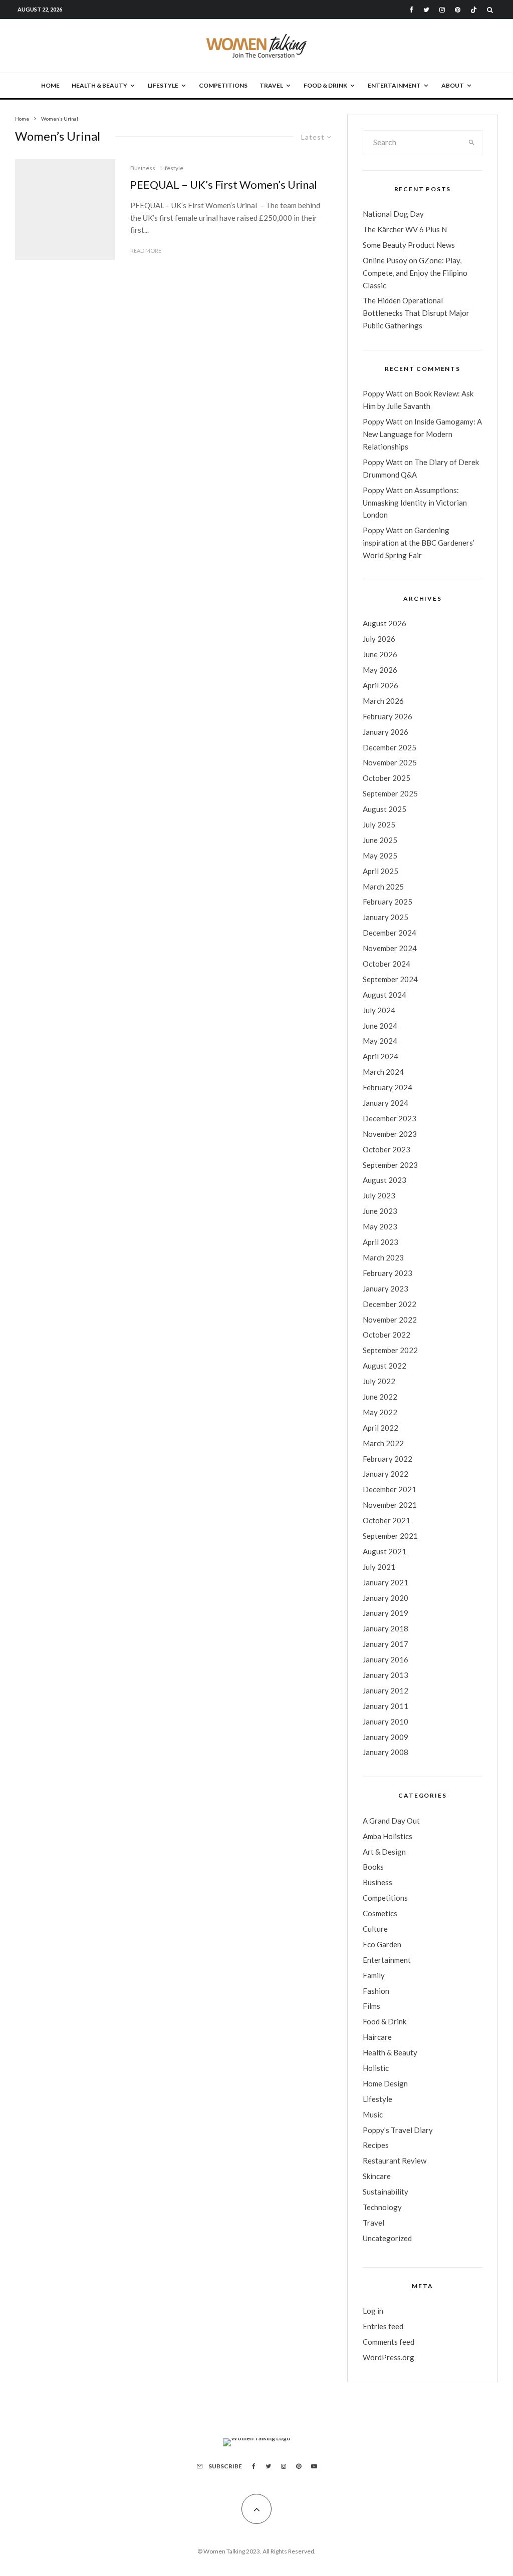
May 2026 (380, 670)
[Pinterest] (458, 10)
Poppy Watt (383, 393)
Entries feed (383, 2326)
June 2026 (380, 654)
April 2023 (380, 1242)
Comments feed (389, 2342)
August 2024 (384, 995)
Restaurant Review (395, 2161)
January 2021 (386, 1582)
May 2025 (380, 855)
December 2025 (390, 747)
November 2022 (390, 1320)
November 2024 (390, 948)
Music (373, 2114)
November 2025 (390, 762)
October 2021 (387, 1520)
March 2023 (383, 1257)
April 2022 (380, 1428)
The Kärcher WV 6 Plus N (405, 229)
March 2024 (383, 1072)
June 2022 (380, 1397)
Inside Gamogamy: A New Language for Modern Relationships (422, 434)
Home (50, 85)
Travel (271, 85)
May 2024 (380, 1041)
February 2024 (388, 1087)
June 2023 (380, 1211)
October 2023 (387, 1149)
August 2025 (384, 809)
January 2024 (386, 1103)
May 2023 (380, 1226)
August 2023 (384, 1180)
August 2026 (384, 623)
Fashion (376, 1991)
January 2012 (386, 1690)
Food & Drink (325, 85)
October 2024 (387, 964)
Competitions (223, 85)
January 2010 (386, 1722)
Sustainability (386, 2192)
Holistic (376, 2068)
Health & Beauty (99, 85)
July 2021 (379, 1567)
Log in (373, 2311)
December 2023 (390, 1118)
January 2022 (386, 1474)
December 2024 (390, 933)
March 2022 (383, 1443)
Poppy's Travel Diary (398, 2130)
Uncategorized (387, 2238)
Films (371, 2006)
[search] (472, 143)
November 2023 (390, 1134)
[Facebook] (411, 10)
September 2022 (390, 1350)
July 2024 (379, 1010)
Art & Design (384, 1852)
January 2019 (386, 1613)
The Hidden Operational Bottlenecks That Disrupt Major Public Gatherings (416, 313)
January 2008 (386, 1752)
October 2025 (387, 778)
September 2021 (390, 1536)
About (453, 85)
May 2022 (380, 1412)
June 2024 (380, 1026)
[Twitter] (426, 10)
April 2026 (380, 685)
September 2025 (390, 793)
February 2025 (388, 902)
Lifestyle (163, 85)
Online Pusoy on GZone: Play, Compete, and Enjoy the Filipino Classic (415, 273)
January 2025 (386, 917)
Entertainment (394, 85)
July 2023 (379, 1195)
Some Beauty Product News (409, 245)
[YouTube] (314, 2466)
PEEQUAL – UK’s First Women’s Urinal (224, 185)
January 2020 (386, 1598)
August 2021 (384, 1551)
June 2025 (380, 840)
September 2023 (390, 1165)
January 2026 (386, 732)
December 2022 (390, 1304)
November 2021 (390, 1505)
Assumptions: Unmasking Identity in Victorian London (415, 503)
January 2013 (386, 1675)
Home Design (385, 2083)
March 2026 (383, 701)
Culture (375, 1929)
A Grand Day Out (391, 1821)
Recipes (376, 2145)
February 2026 (388, 716)
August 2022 (384, 1366)
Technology (382, 2207)
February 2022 (388, 1459)
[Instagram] (442, 10)
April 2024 (380, 1056)
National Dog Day (393, 214)
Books (373, 1867)
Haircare (377, 2037)
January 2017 (386, 1644)
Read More (146, 251)
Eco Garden (382, 1944)
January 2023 (386, 1289)
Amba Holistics (388, 1836)
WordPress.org (389, 2357)
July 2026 (379, 639)
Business (143, 168)
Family (374, 1975)
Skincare (377, 2176)
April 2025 (380, 871)
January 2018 (386, 1628)
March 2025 (383, 887)
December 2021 (390, 1489)
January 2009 (386, 1737)
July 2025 (379, 824)
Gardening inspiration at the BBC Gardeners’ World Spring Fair (419, 543)
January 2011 (386, 1706)
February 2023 (388, 1273)
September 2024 (390, 979)
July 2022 (379, 1381)
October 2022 (387, 1335)
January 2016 (386, 1659)
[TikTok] (474, 10)
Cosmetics (380, 1913)
